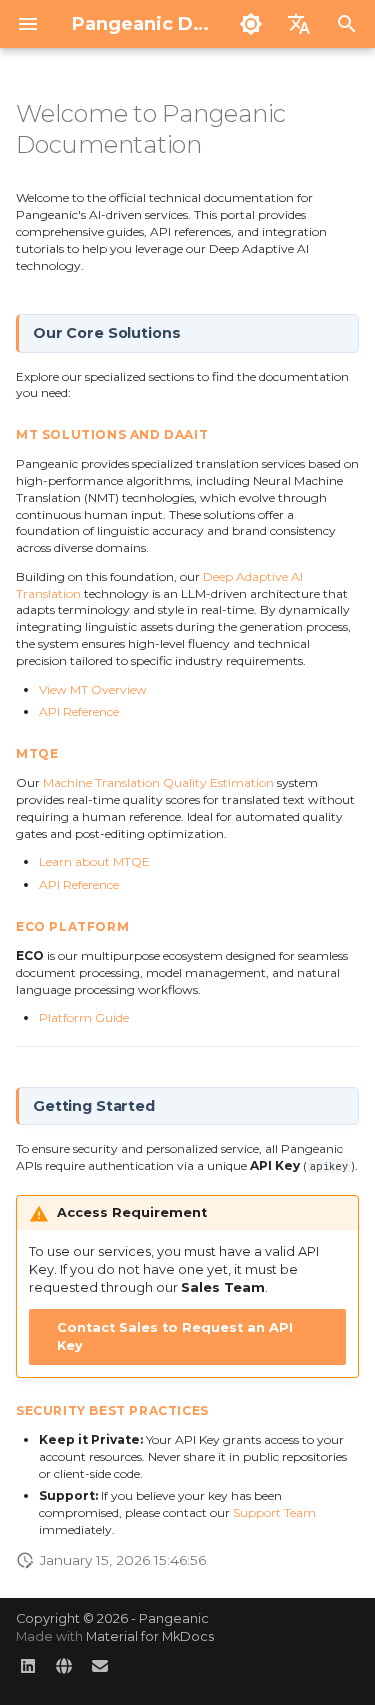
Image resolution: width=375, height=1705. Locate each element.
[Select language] (299, 24)
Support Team (274, 1512)
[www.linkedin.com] (28, 1673)
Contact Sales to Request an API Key (175, 1336)
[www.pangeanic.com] (64, 1673)
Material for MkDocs (150, 1636)
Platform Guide (84, 1017)
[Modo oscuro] (251, 24)
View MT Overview (93, 689)
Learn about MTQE (94, 861)
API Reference (79, 711)
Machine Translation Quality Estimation (158, 782)
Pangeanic (174, 1618)
